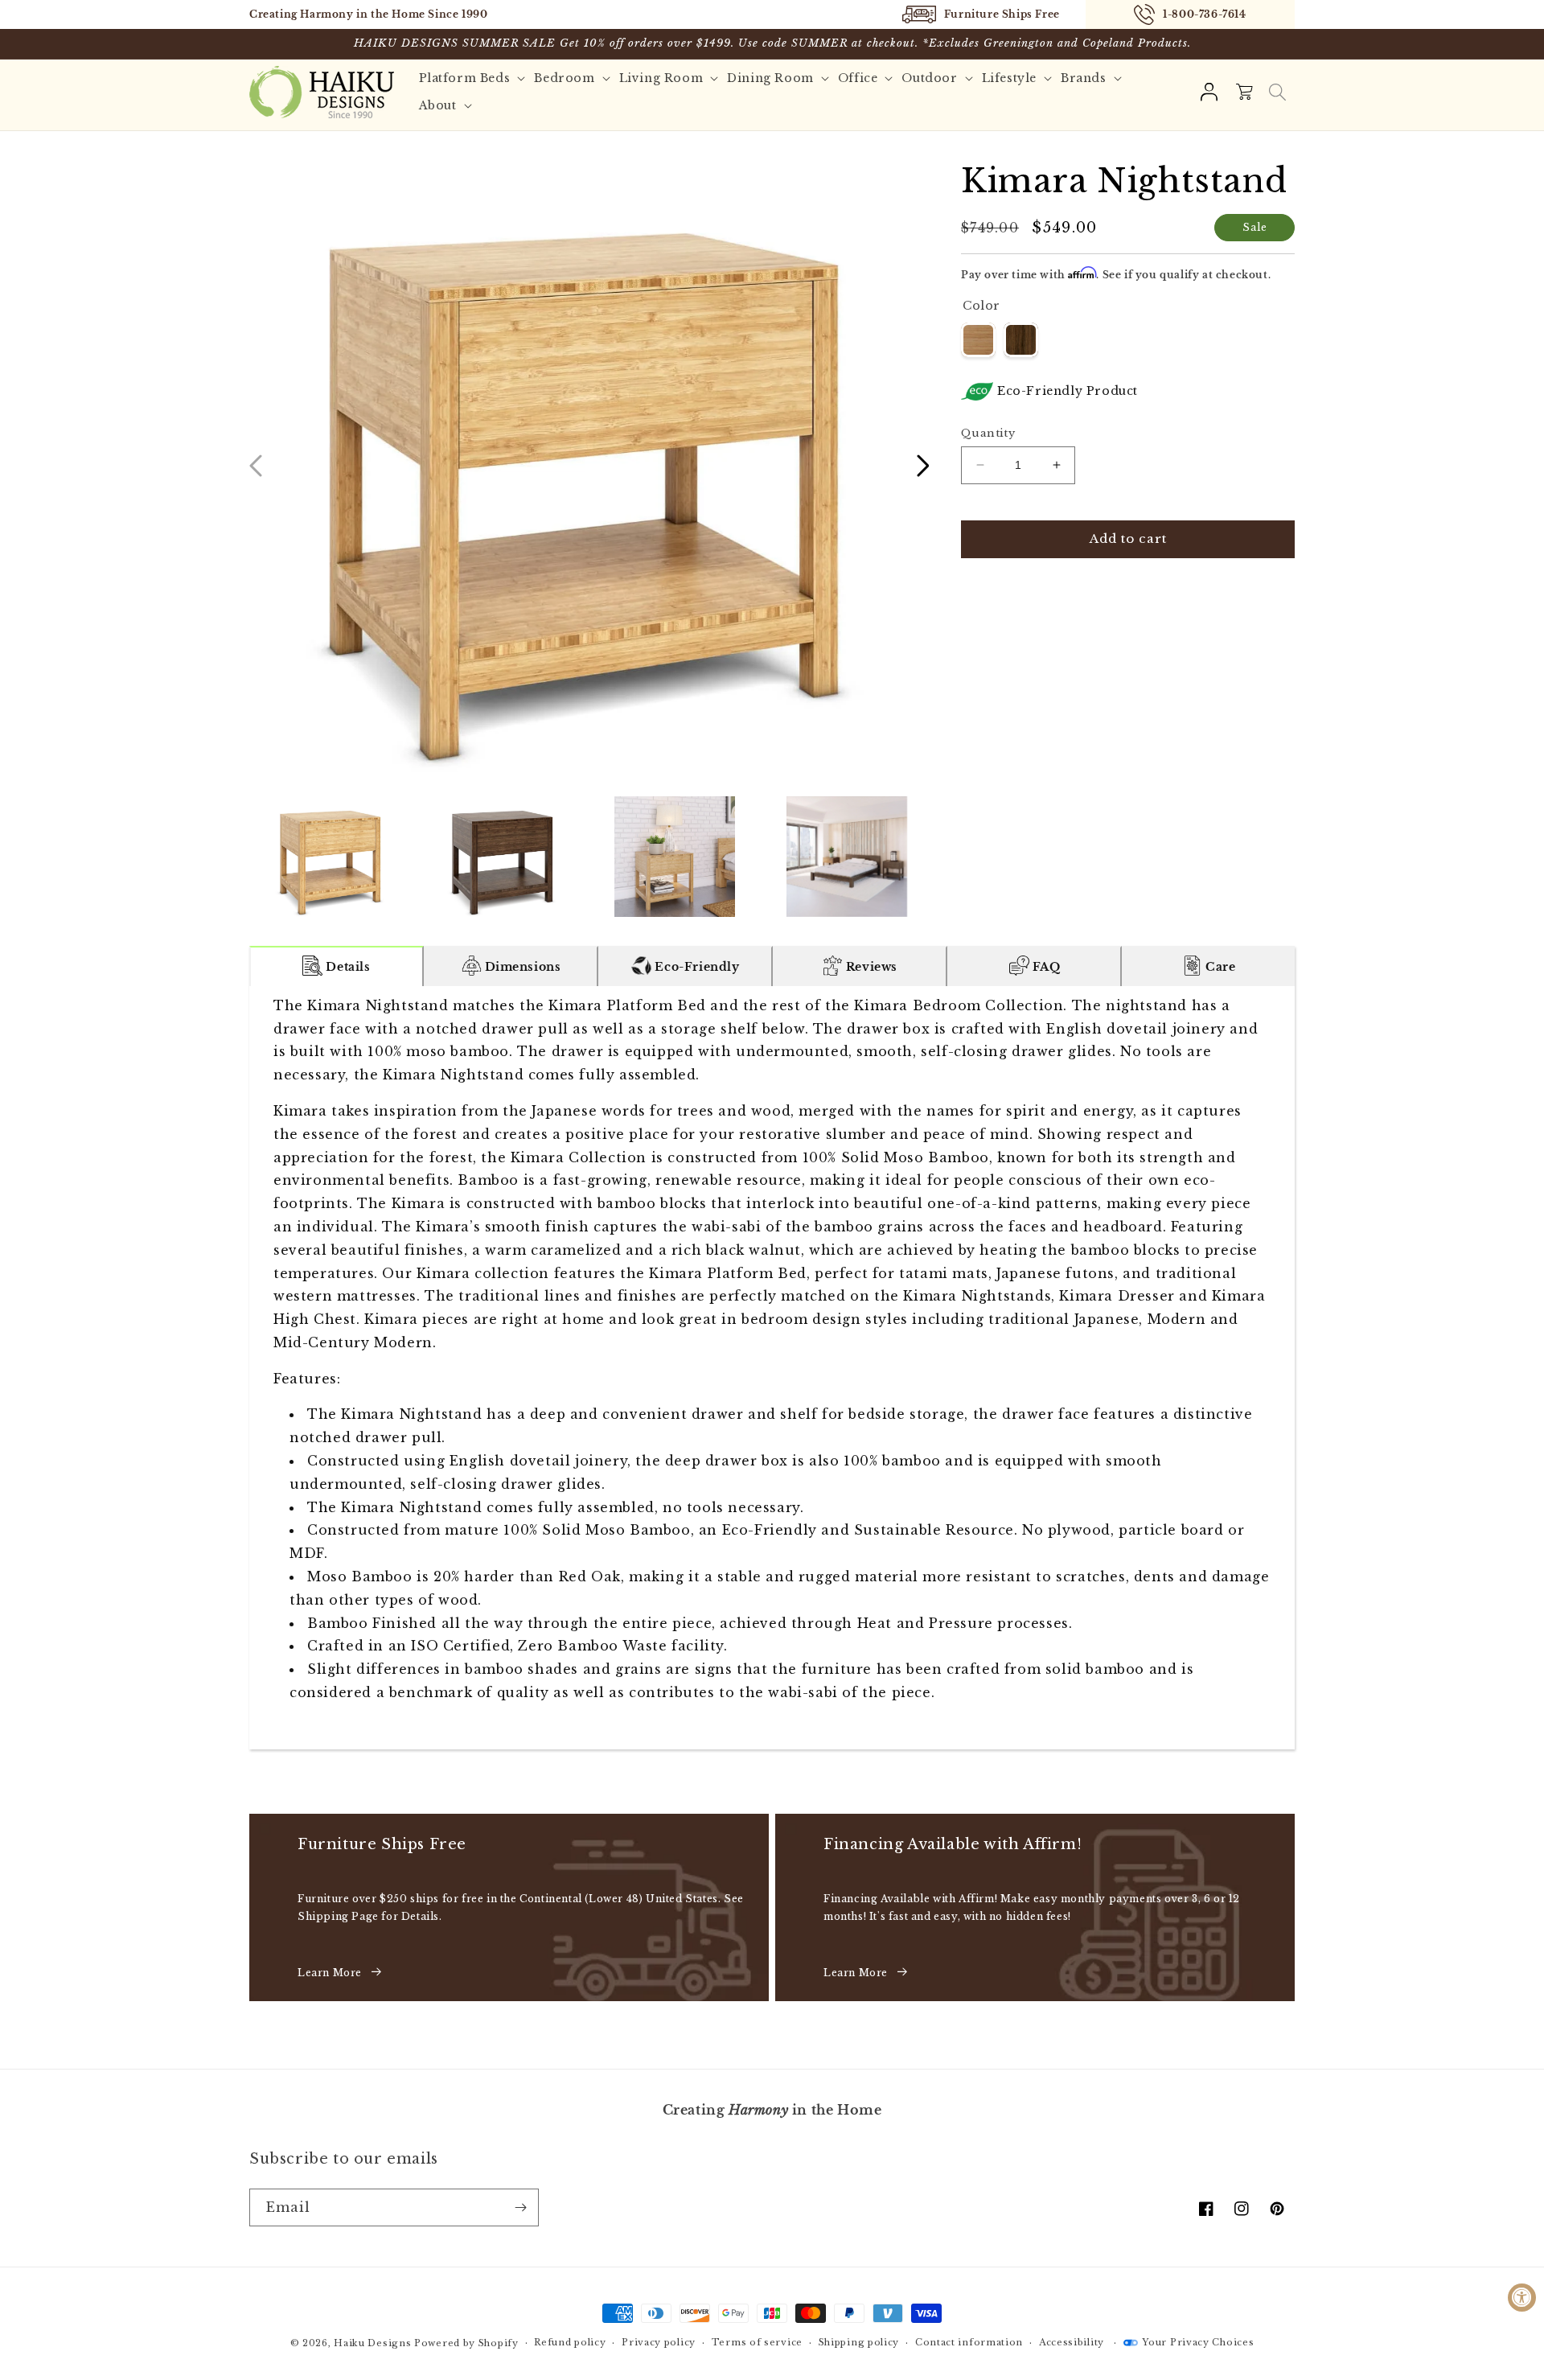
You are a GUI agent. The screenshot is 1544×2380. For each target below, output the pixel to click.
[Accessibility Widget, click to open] (1522, 2298)
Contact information (969, 2342)
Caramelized (978, 340)
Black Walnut (1021, 340)
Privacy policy (659, 2342)
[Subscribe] (520, 2207)
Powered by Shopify (466, 2343)
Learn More (330, 1973)
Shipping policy (859, 2342)
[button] (1277, 92)
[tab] (337, 966)
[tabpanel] (772, 1368)
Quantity (988, 433)
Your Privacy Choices (1198, 2342)
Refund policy (570, 2342)
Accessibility (1072, 2342)
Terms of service (757, 2342)
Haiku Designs (372, 2343)
